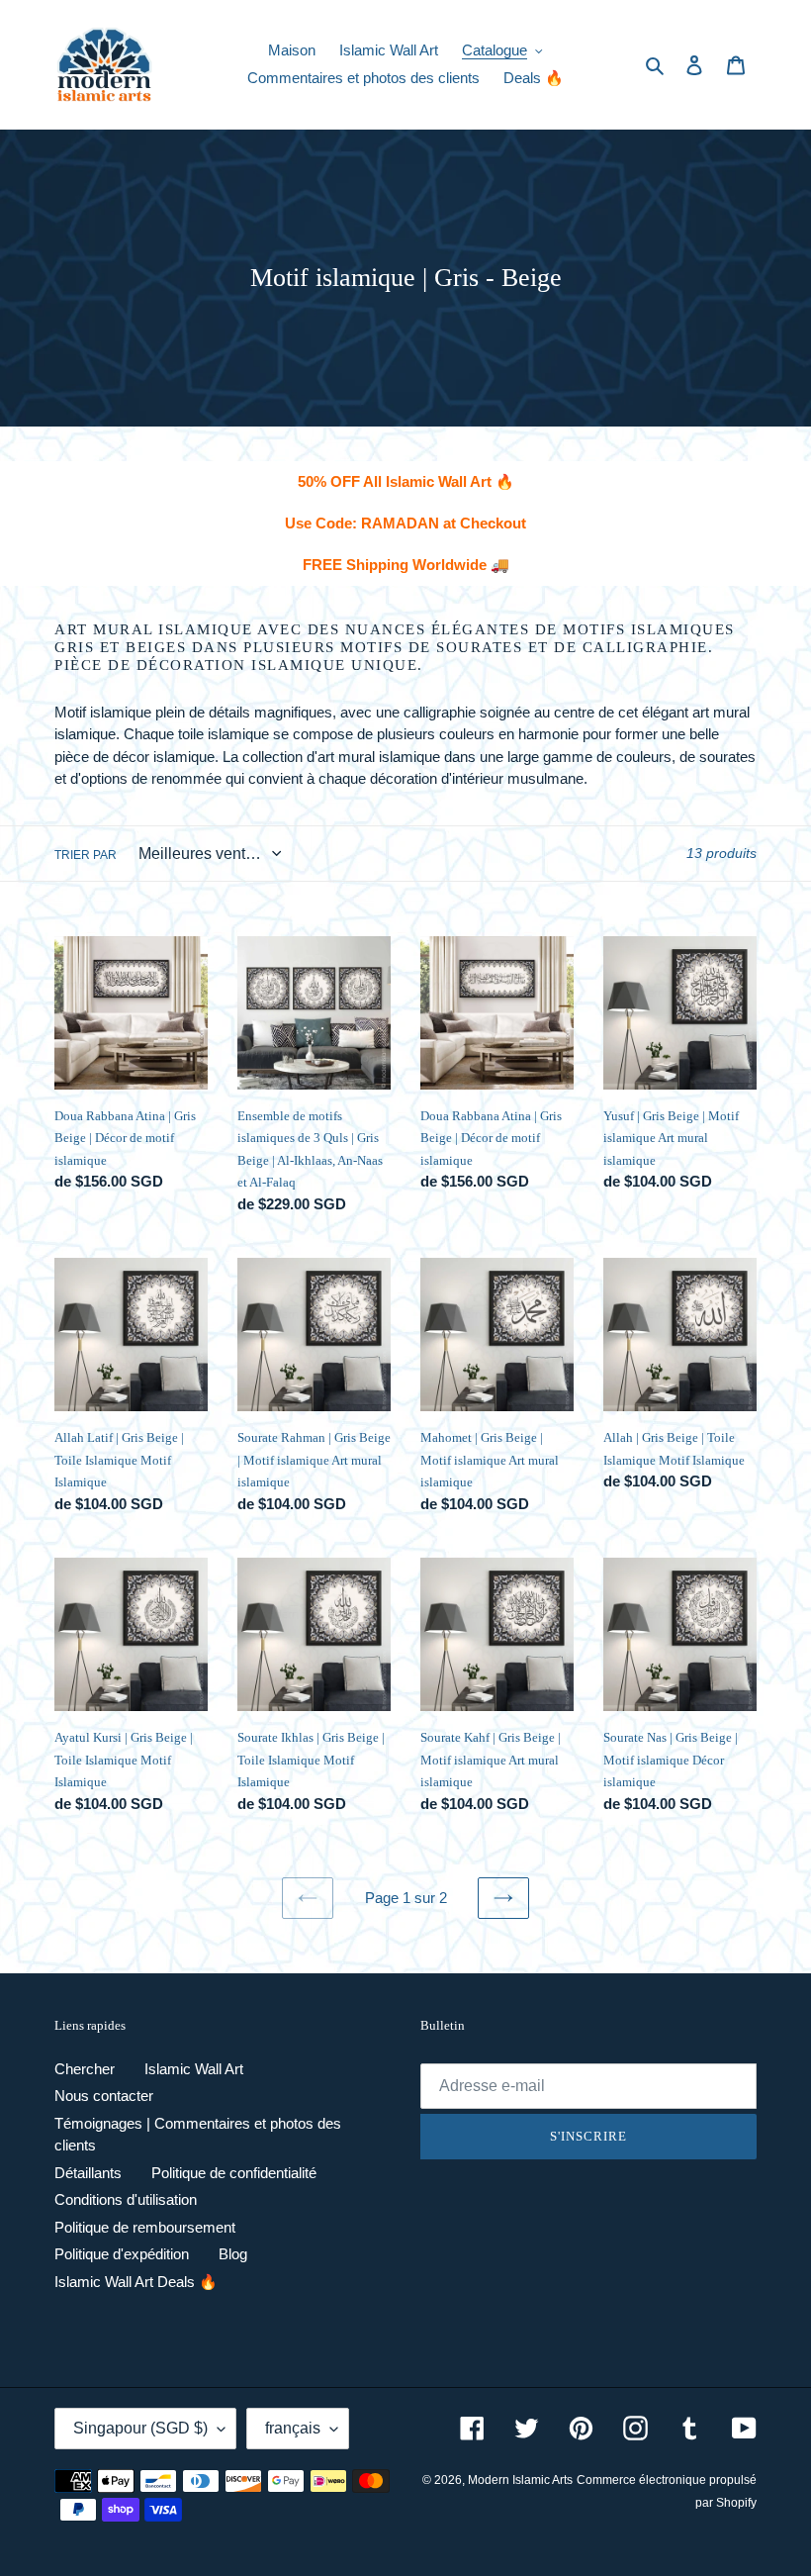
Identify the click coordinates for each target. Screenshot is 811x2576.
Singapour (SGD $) (140, 2428)
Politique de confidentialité (234, 2173)
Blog (233, 2254)
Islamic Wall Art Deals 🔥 (136, 2282)
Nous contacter (104, 2096)
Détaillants (88, 2173)
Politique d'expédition (122, 2254)
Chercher (85, 2069)
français (293, 2428)
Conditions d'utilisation (126, 2199)
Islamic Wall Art (194, 2069)
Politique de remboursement (145, 2227)
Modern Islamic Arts (520, 2480)
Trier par (86, 855)
